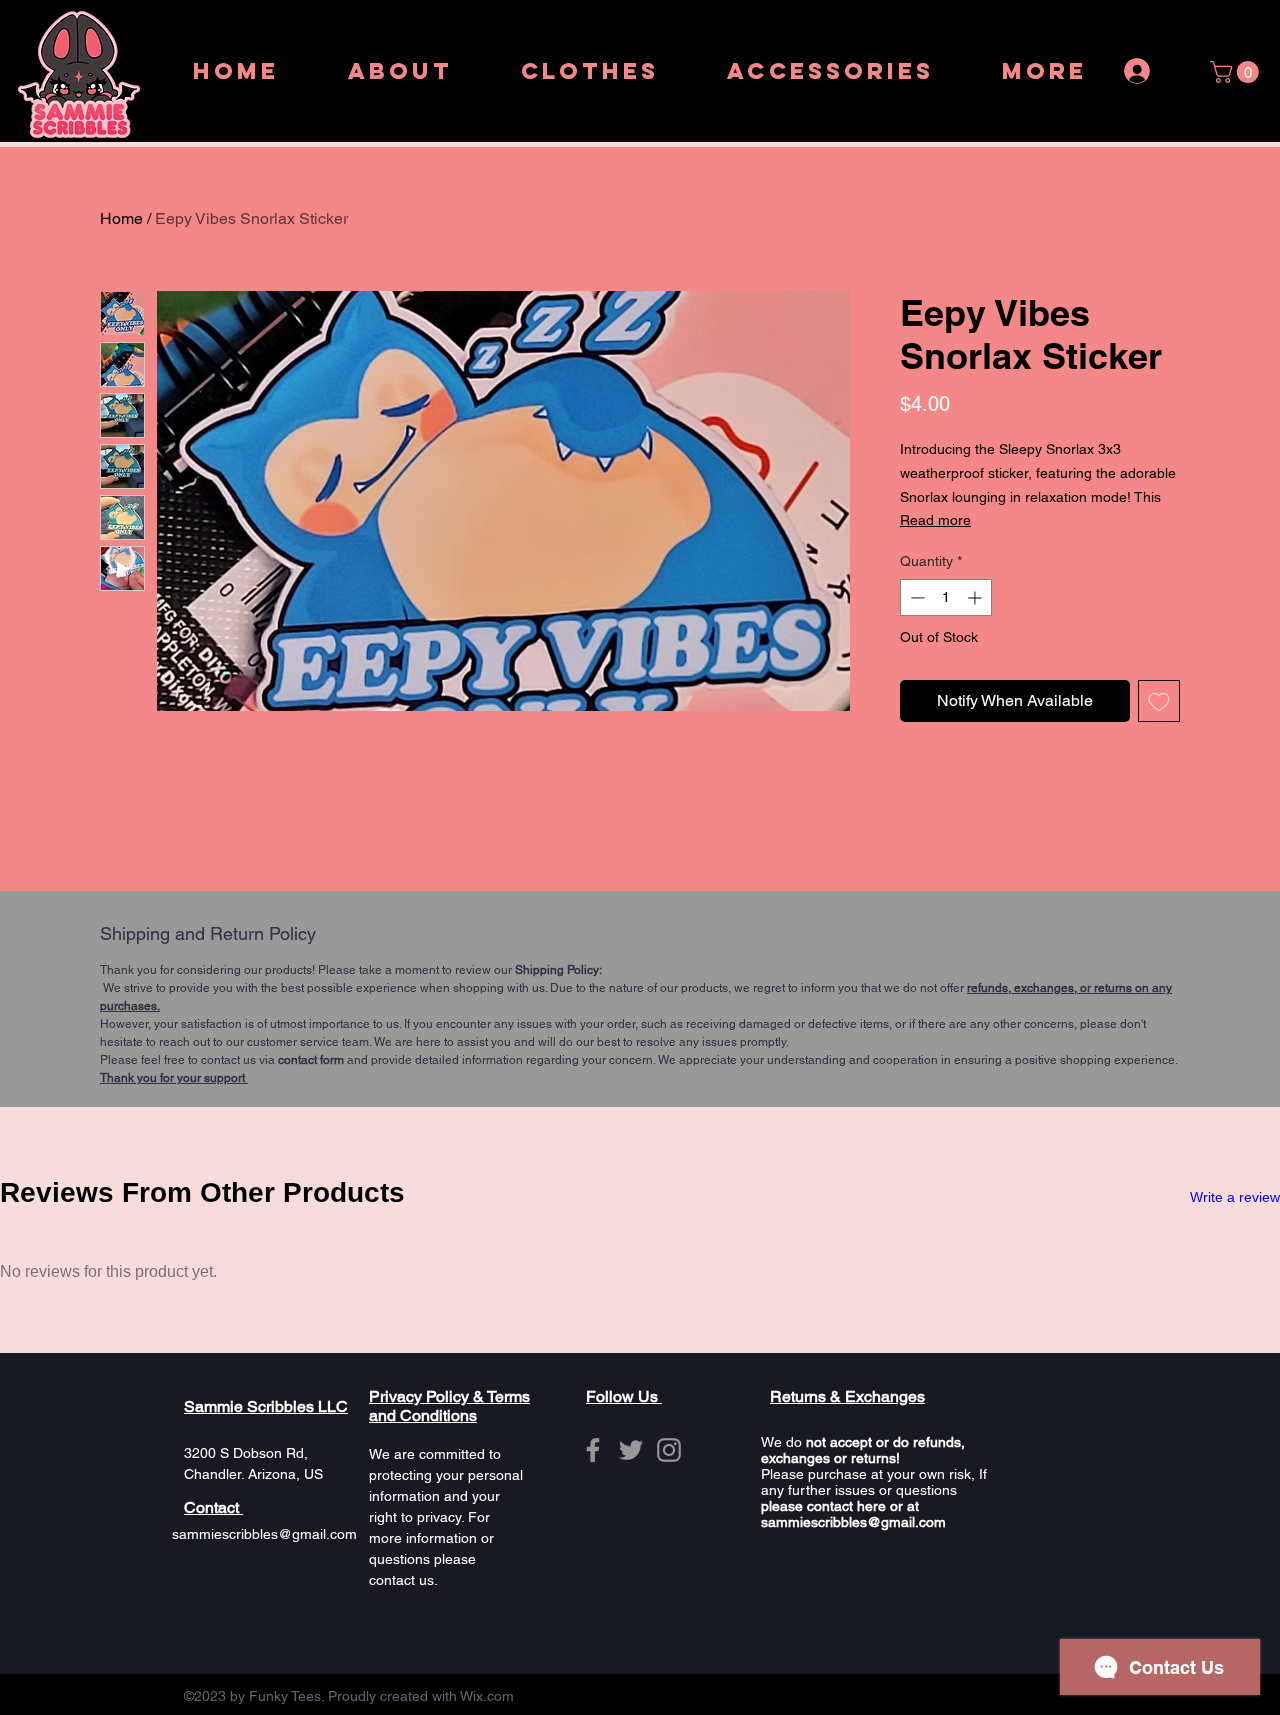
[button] (1237, 72)
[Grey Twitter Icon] (631, 1450)
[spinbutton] (946, 597)
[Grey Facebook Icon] (593, 1450)
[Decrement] (915, 597)
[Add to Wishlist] (1159, 701)
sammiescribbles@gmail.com (264, 1534)
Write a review (1235, 1197)
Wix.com (487, 1696)
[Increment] (976, 597)
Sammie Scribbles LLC (266, 1406)
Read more (935, 520)
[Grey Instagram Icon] (669, 1450)
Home (121, 218)
